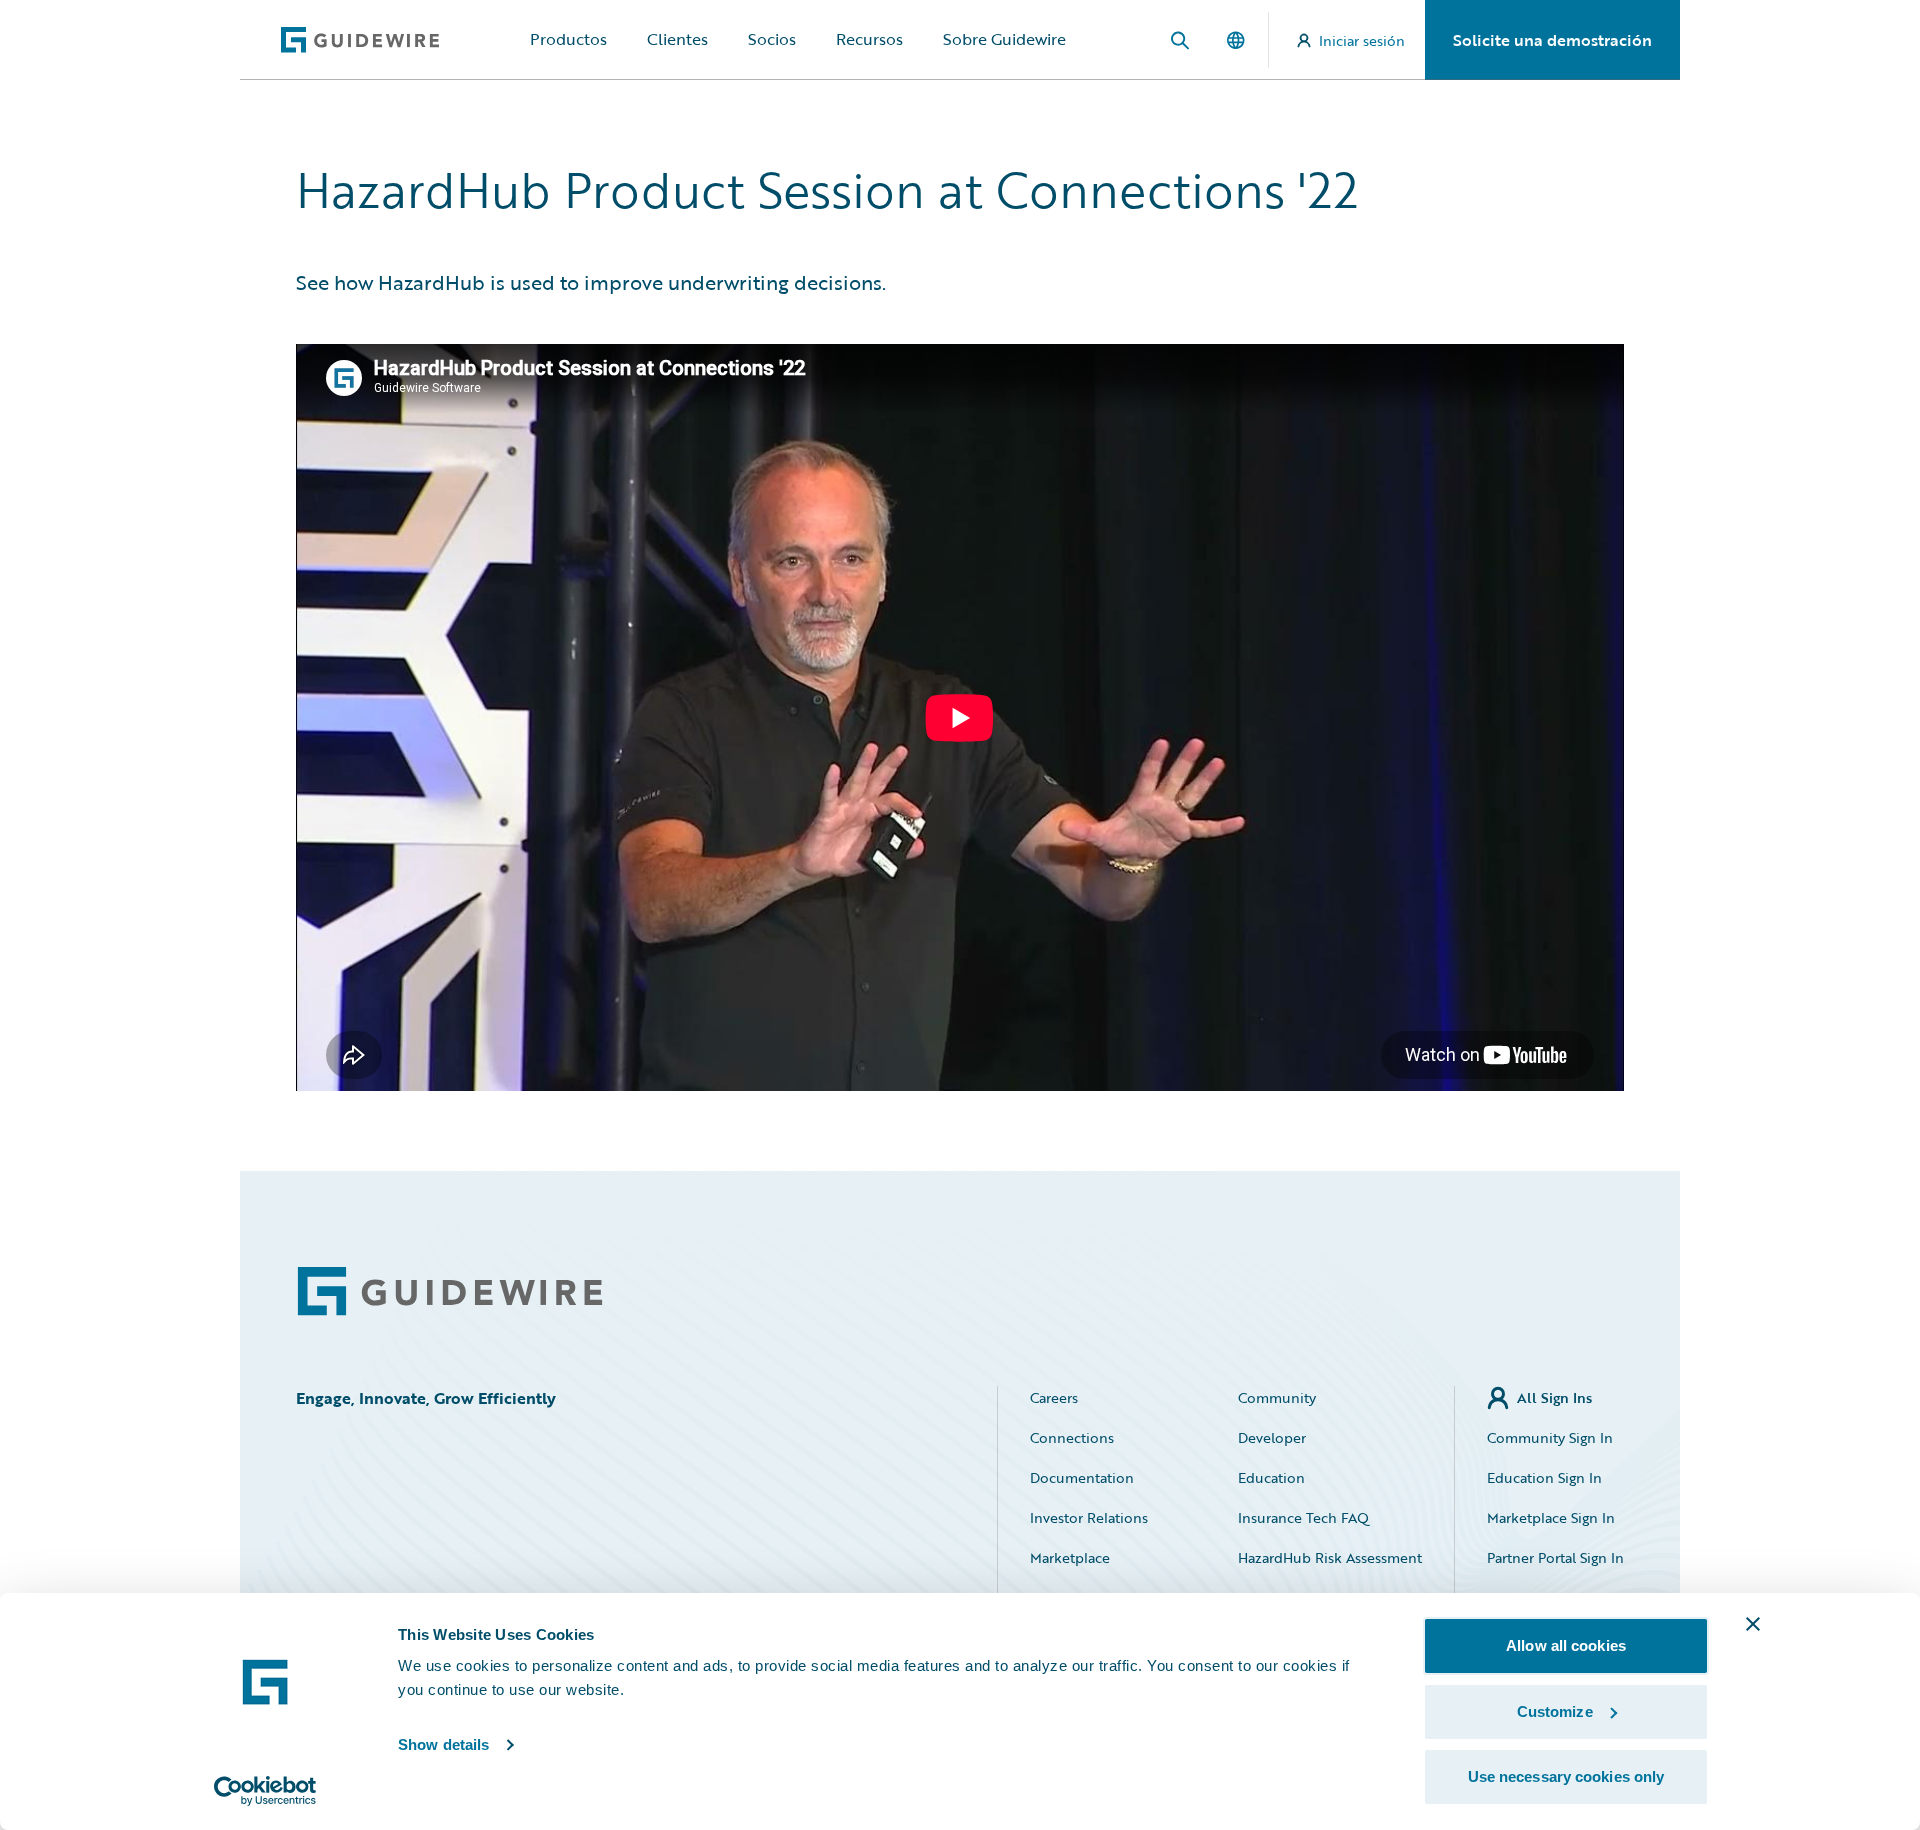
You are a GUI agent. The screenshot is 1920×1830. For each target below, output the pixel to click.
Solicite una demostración (1552, 40)
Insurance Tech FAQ (1303, 1517)
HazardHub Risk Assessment (1330, 1557)
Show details (443, 1744)
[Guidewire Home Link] (450, 1291)
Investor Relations (1089, 1517)
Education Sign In (1544, 1477)
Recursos (869, 39)
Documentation (1082, 1477)
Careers (1054, 1397)
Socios (772, 39)
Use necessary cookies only (1566, 1776)
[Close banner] (1753, 1624)
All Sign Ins (1554, 1397)
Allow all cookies (1566, 1645)
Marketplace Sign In (1551, 1517)
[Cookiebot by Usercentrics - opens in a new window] (265, 1791)
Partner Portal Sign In (1555, 1557)
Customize (1555, 1711)
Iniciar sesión (1362, 40)
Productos (568, 39)
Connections (1072, 1437)
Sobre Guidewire (1004, 39)
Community (1277, 1397)
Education (1271, 1477)
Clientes (677, 39)
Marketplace (1070, 1557)
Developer (1272, 1437)
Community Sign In (1550, 1437)
